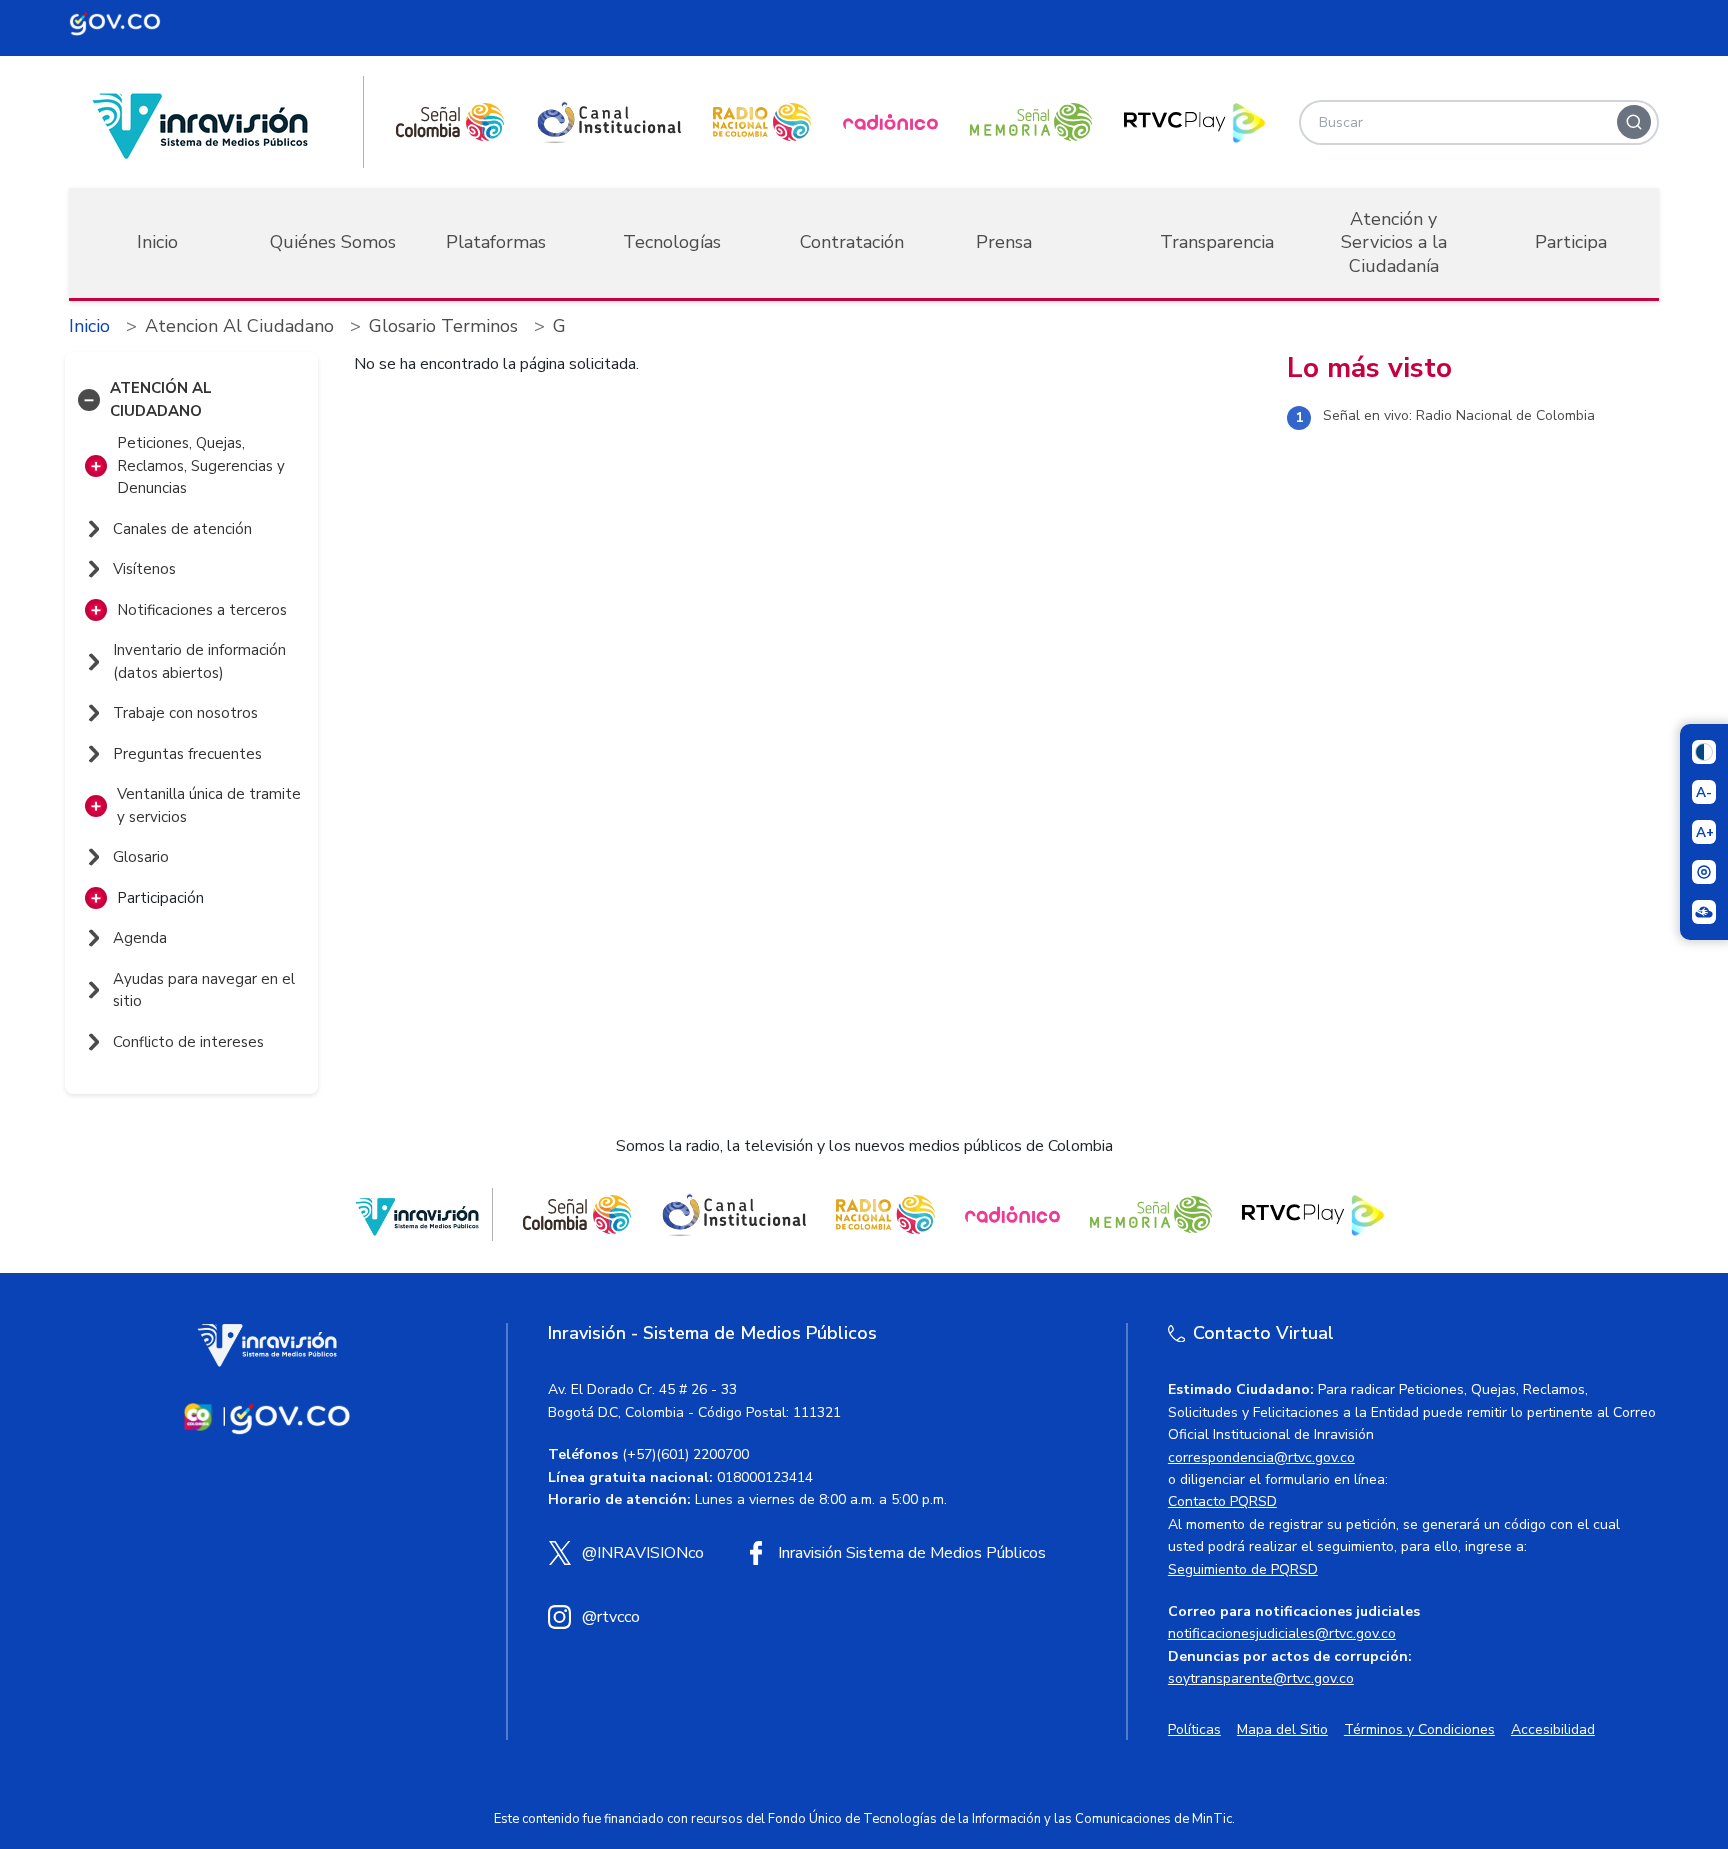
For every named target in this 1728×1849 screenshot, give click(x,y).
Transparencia (1217, 242)
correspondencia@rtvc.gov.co (1261, 1457)
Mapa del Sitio (1282, 1729)
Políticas (1194, 1729)
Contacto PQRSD (1222, 1501)
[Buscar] (1634, 122)
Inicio (157, 242)
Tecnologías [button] (672, 242)
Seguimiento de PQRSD (1243, 1569)
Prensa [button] (1004, 242)
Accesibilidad (1553, 1729)
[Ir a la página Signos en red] (1704, 912)
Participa (1571, 242)
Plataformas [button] (496, 242)
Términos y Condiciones (1419, 1729)
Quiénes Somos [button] (333, 242)
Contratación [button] (852, 242)
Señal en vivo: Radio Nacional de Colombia (1459, 415)
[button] (89, 400)
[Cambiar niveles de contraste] (1704, 752)
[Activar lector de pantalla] (1704, 872)
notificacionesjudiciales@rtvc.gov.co (1282, 1633)
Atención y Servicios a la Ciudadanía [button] (1394, 242)
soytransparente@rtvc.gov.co (1261, 1678)
